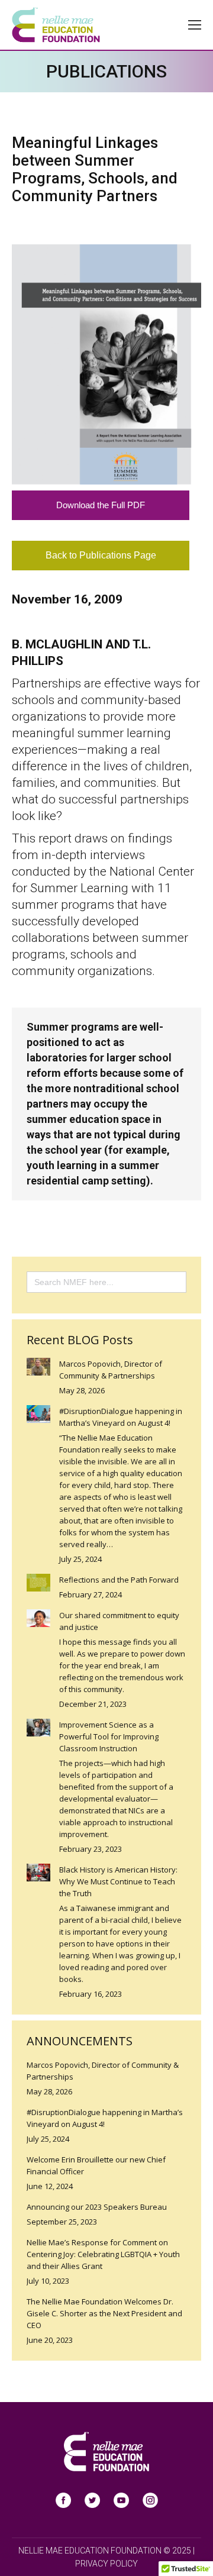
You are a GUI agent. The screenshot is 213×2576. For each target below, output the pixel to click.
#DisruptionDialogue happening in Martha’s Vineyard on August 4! (121, 1417)
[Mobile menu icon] (195, 25)
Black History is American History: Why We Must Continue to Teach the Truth (118, 1881)
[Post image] (38, 1367)
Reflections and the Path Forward (119, 1580)
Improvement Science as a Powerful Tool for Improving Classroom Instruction (109, 1736)
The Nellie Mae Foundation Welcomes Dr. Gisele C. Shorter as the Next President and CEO (104, 2313)
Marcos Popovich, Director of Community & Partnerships (111, 1370)
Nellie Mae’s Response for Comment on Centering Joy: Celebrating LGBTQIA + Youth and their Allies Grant (103, 2254)
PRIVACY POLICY (106, 2564)
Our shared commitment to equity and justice (119, 1621)
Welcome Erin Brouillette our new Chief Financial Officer (96, 2165)
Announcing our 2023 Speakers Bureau (97, 2207)
